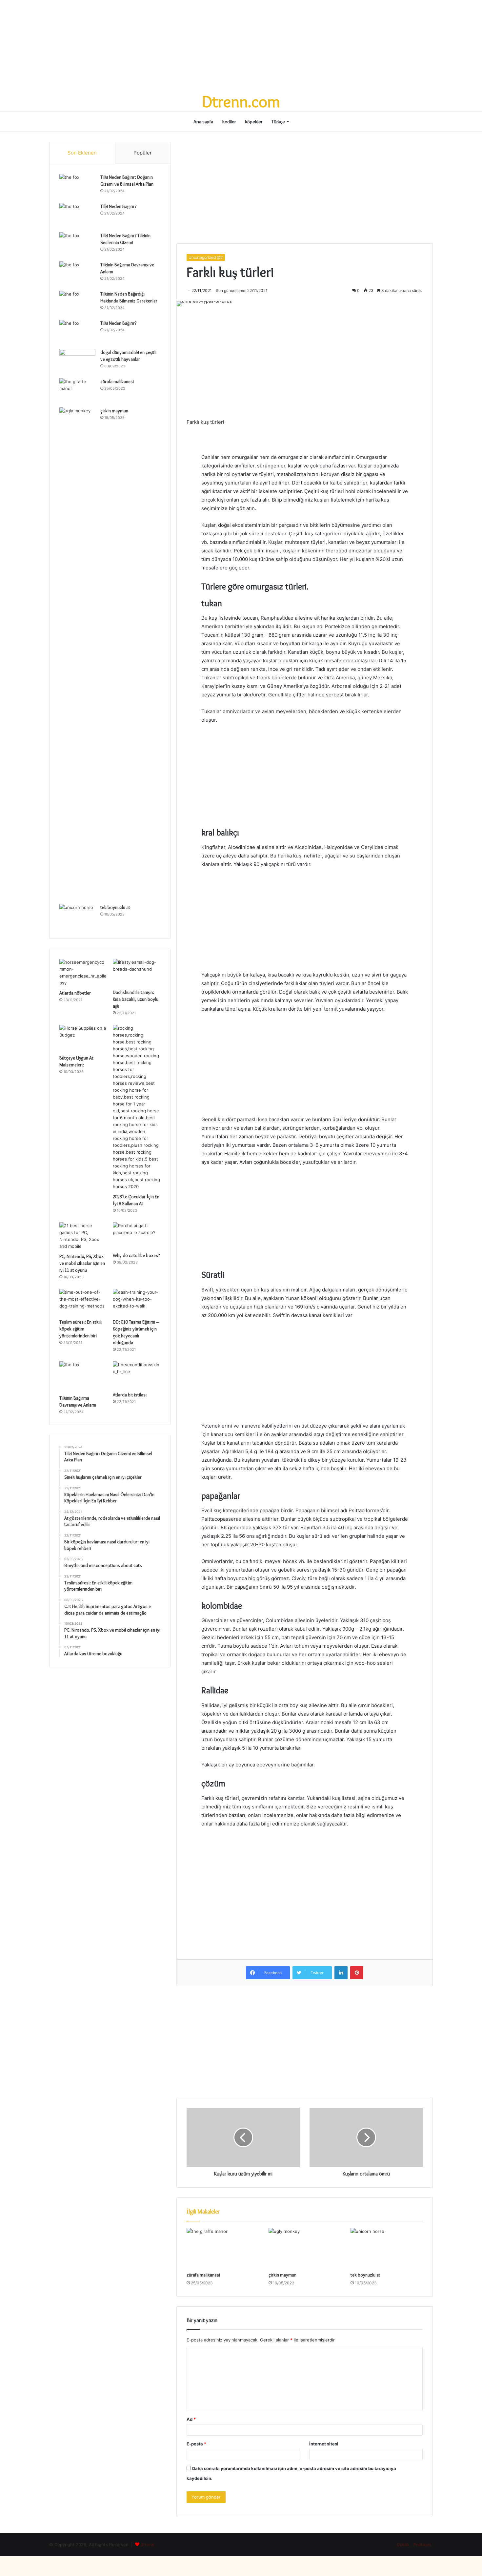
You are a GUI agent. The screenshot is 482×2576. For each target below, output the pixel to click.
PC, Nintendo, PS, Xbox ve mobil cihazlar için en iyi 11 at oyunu (82, 1263)
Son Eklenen (82, 153)
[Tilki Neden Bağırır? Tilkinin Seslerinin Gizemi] (77, 245)
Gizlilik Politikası (413, 2545)
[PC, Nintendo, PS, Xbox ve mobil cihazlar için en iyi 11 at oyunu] (83, 1236)
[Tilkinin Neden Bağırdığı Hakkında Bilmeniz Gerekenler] (77, 303)
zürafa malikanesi (203, 2275)
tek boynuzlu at (365, 2275)
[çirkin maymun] (305, 2248)
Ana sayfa (203, 122)
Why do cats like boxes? (136, 1255)
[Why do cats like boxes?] (137, 1236)
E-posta (196, 2444)
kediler (229, 122)
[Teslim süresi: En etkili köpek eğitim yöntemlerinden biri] (83, 1302)
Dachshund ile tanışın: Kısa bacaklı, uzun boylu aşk (136, 999)
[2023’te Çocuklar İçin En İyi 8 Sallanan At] (137, 1107)
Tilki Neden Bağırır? (118, 206)
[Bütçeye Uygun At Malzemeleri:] (83, 1038)
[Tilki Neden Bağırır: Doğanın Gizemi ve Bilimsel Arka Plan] (77, 186)
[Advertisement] (241, 46)
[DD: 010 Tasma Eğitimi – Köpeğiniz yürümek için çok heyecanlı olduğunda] (137, 1302)
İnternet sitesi (324, 2444)
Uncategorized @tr (206, 257)
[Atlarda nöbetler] (83, 973)
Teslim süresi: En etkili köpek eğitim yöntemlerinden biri (80, 1329)
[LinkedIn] (341, 1973)
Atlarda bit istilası (130, 1395)
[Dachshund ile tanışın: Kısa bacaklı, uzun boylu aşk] (137, 972)
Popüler (143, 153)
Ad (191, 2419)
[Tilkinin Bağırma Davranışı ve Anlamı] (77, 274)
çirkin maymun (282, 2275)
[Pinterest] (357, 1973)
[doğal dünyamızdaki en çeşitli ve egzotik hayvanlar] (77, 361)
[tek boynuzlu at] (387, 2248)
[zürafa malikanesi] (223, 2248)
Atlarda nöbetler (75, 993)
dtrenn (148, 2545)
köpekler (254, 122)
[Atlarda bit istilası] (137, 1375)
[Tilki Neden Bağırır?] (77, 215)
